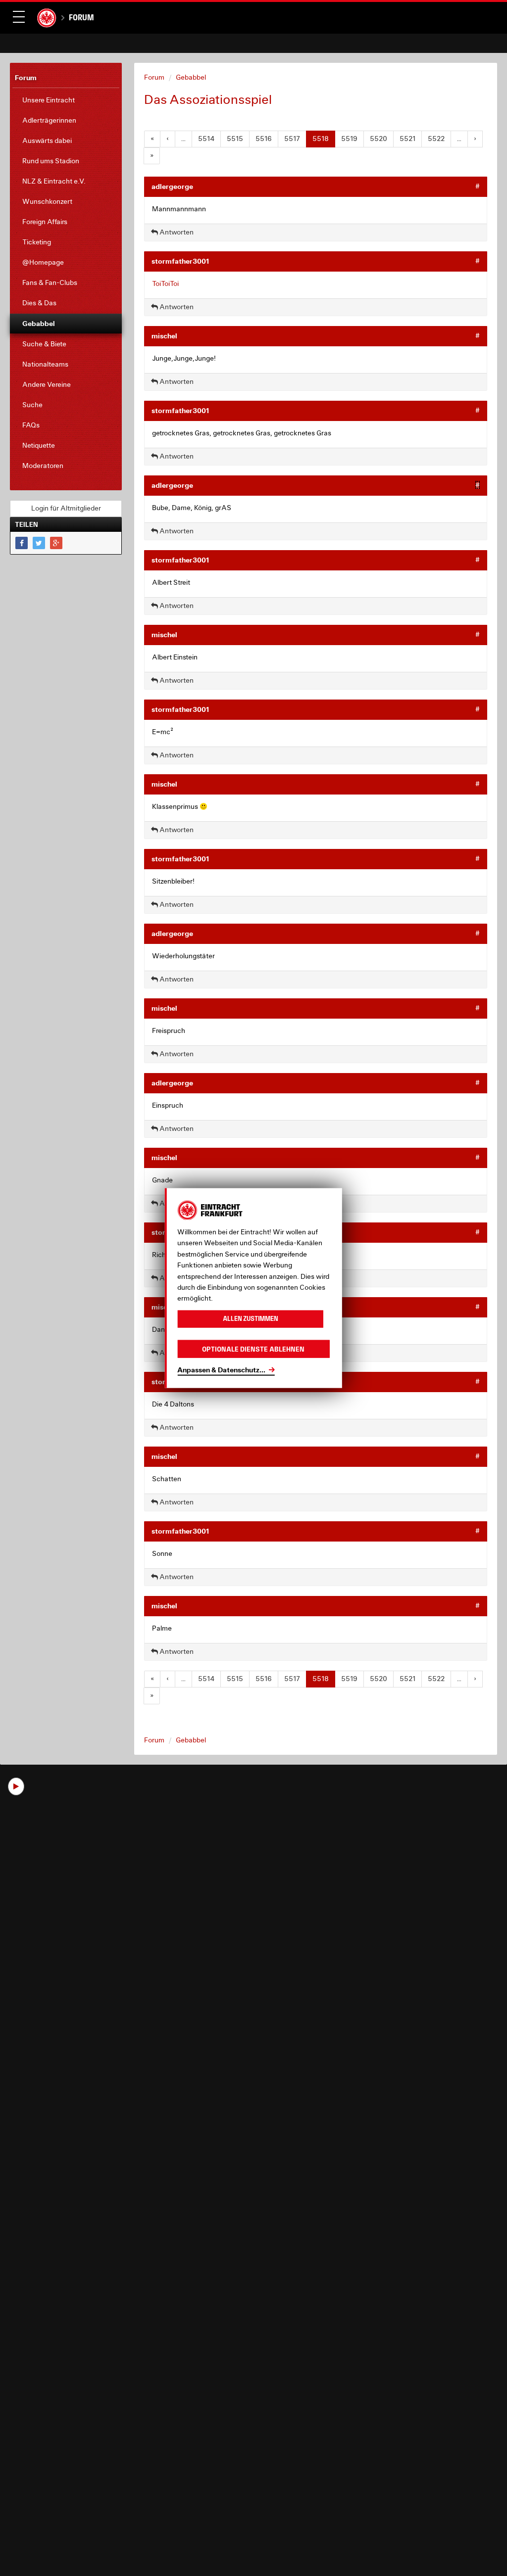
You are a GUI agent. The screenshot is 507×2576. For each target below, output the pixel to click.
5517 (292, 139)
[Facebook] (22, 543)
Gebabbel (191, 77)
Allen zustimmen (251, 1319)
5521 (407, 139)
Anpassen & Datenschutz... (221, 1370)
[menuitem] (66, 100)
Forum (81, 17)
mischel (164, 336)
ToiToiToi (165, 283)
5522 (436, 139)
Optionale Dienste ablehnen (253, 1349)
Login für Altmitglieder (66, 508)
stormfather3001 (180, 261)
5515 (235, 139)
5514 (206, 139)
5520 (379, 139)
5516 (264, 139)
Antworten (176, 232)
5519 (349, 139)
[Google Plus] (56, 543)
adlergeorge (172, 186)
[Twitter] (39, 543)
